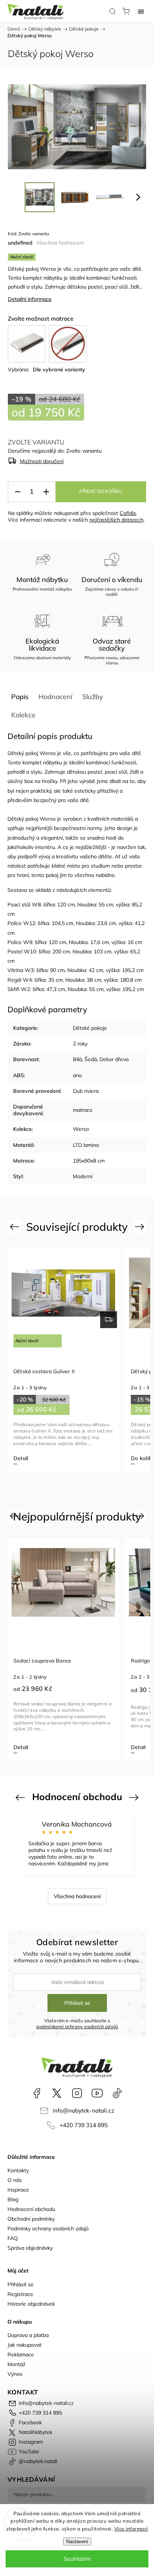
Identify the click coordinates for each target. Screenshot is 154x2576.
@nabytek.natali (117, 2093)
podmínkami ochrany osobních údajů (77, 2026)
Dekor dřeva (114, 1059)
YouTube (97, 2093)
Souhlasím (77, 2559)
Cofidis (128, 513)
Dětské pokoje (90, 1028)
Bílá (77, 1059)
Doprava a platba (28, 2335)
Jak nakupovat (24, 2345)
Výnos (15, 2374)
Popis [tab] (20, 697)
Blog (13, 2199)
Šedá (91, 1059)
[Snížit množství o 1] (18, 492)
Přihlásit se (77, 2003)
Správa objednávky (30, 2248)
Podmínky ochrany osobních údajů (48, 2229)
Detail (21, 1458)
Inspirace (18, 2190)
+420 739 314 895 (84, 2125)
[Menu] (141, 11)
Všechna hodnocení (60, 243)
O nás (15, 2180)
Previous (16, 1226)
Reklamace (21, 2355)
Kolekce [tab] (23, 715)
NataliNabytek (57, 2093)
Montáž (16, 2364)
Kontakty (18, 2170)
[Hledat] (113, 11)
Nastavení (77, 2542)
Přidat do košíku (101, 491)
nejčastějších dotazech (116, 520)
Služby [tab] (93, 697)
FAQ (13, 2238)
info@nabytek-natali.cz (84, 2111)
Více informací (131, 2529)
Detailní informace (30, 299)
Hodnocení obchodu (31, 2209)
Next (141, 1226)
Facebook (37, 2093)
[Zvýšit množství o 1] (46, 492)
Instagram (77, 2093)
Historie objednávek (31, 2304)
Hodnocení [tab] (55, 697)
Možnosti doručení (42, 461)
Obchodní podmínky (31, 2219)
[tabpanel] (63, 1360)
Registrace (20, 2294)
